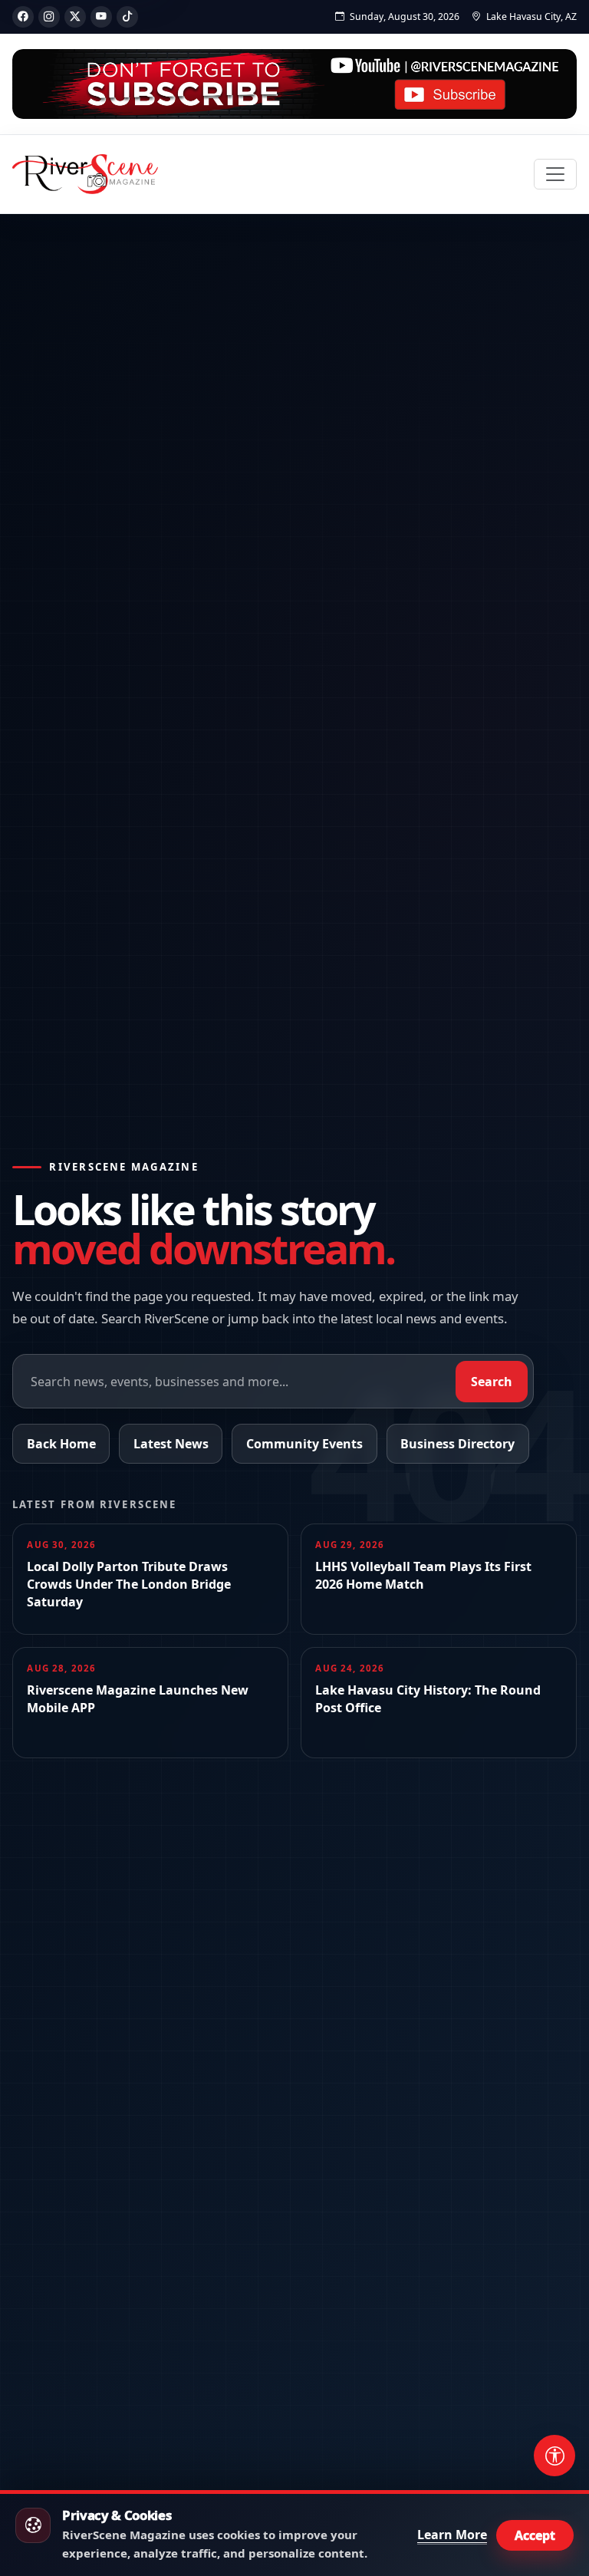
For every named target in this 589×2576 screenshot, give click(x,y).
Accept (535, 2535)
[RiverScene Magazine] (85, 174)
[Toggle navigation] (555, 174)
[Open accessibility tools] (554, 2456)
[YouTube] (101, 17)
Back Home (61, 1444)
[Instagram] (49, 17)
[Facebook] (23, 17)
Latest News (171, 1444)
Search (492, 1382)
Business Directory (457, 1444)
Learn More (452, 2535)
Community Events (304, 1444)
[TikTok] (127, 17)
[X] (75, 17)
